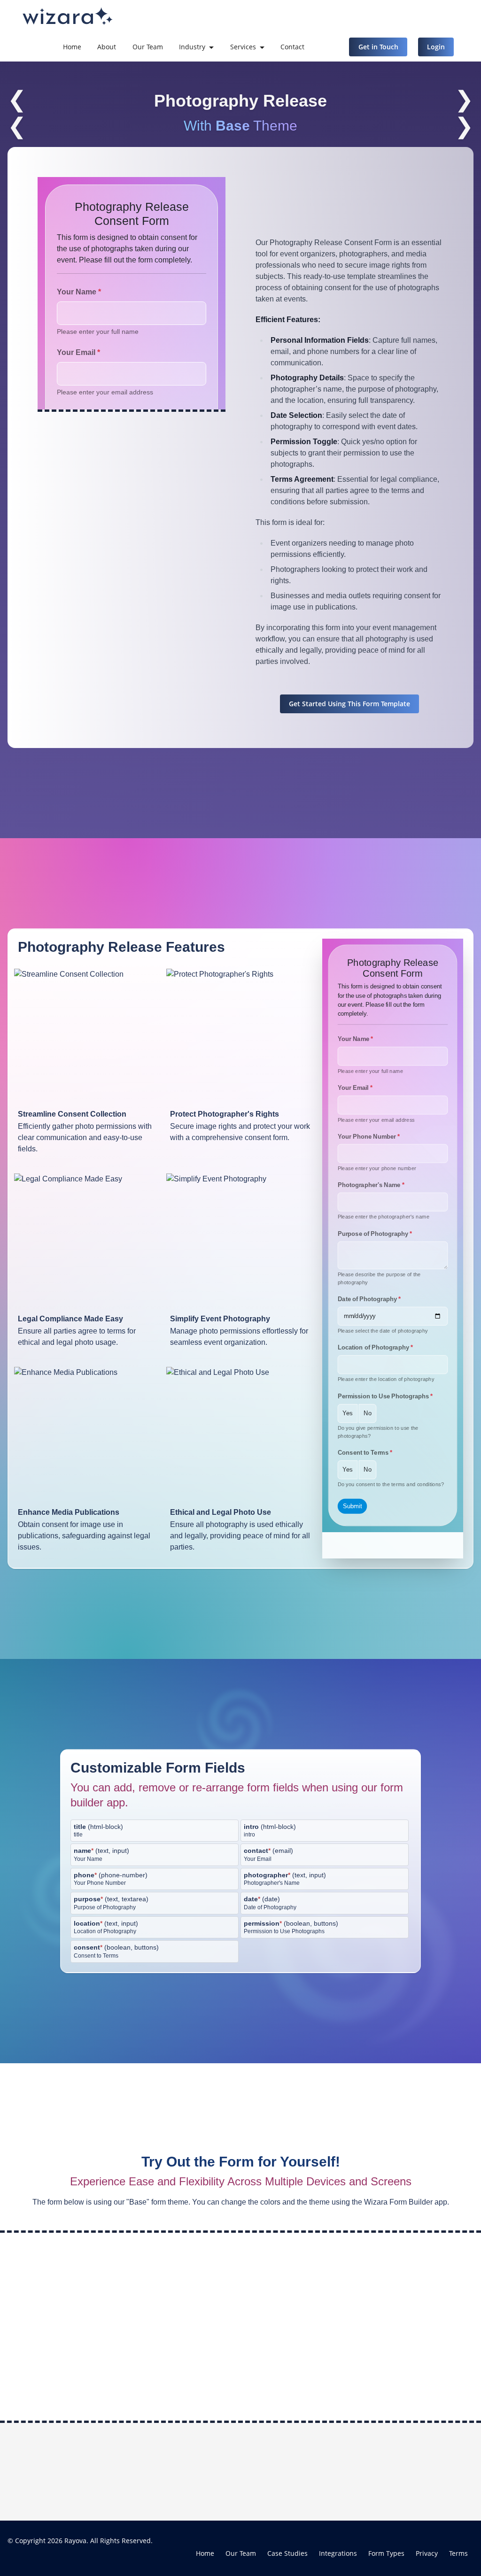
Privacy (427, 2553)
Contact (292, 47)
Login (436, 47)
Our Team (148, 47)
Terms (458, 2553)
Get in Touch (378, 47)
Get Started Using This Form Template (349, 704)
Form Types (386, 2553)
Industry (192, 47)
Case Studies (287, 2553)
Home (72, 47)
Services (243, 47)
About (107, 47)
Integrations (338, 2553)
